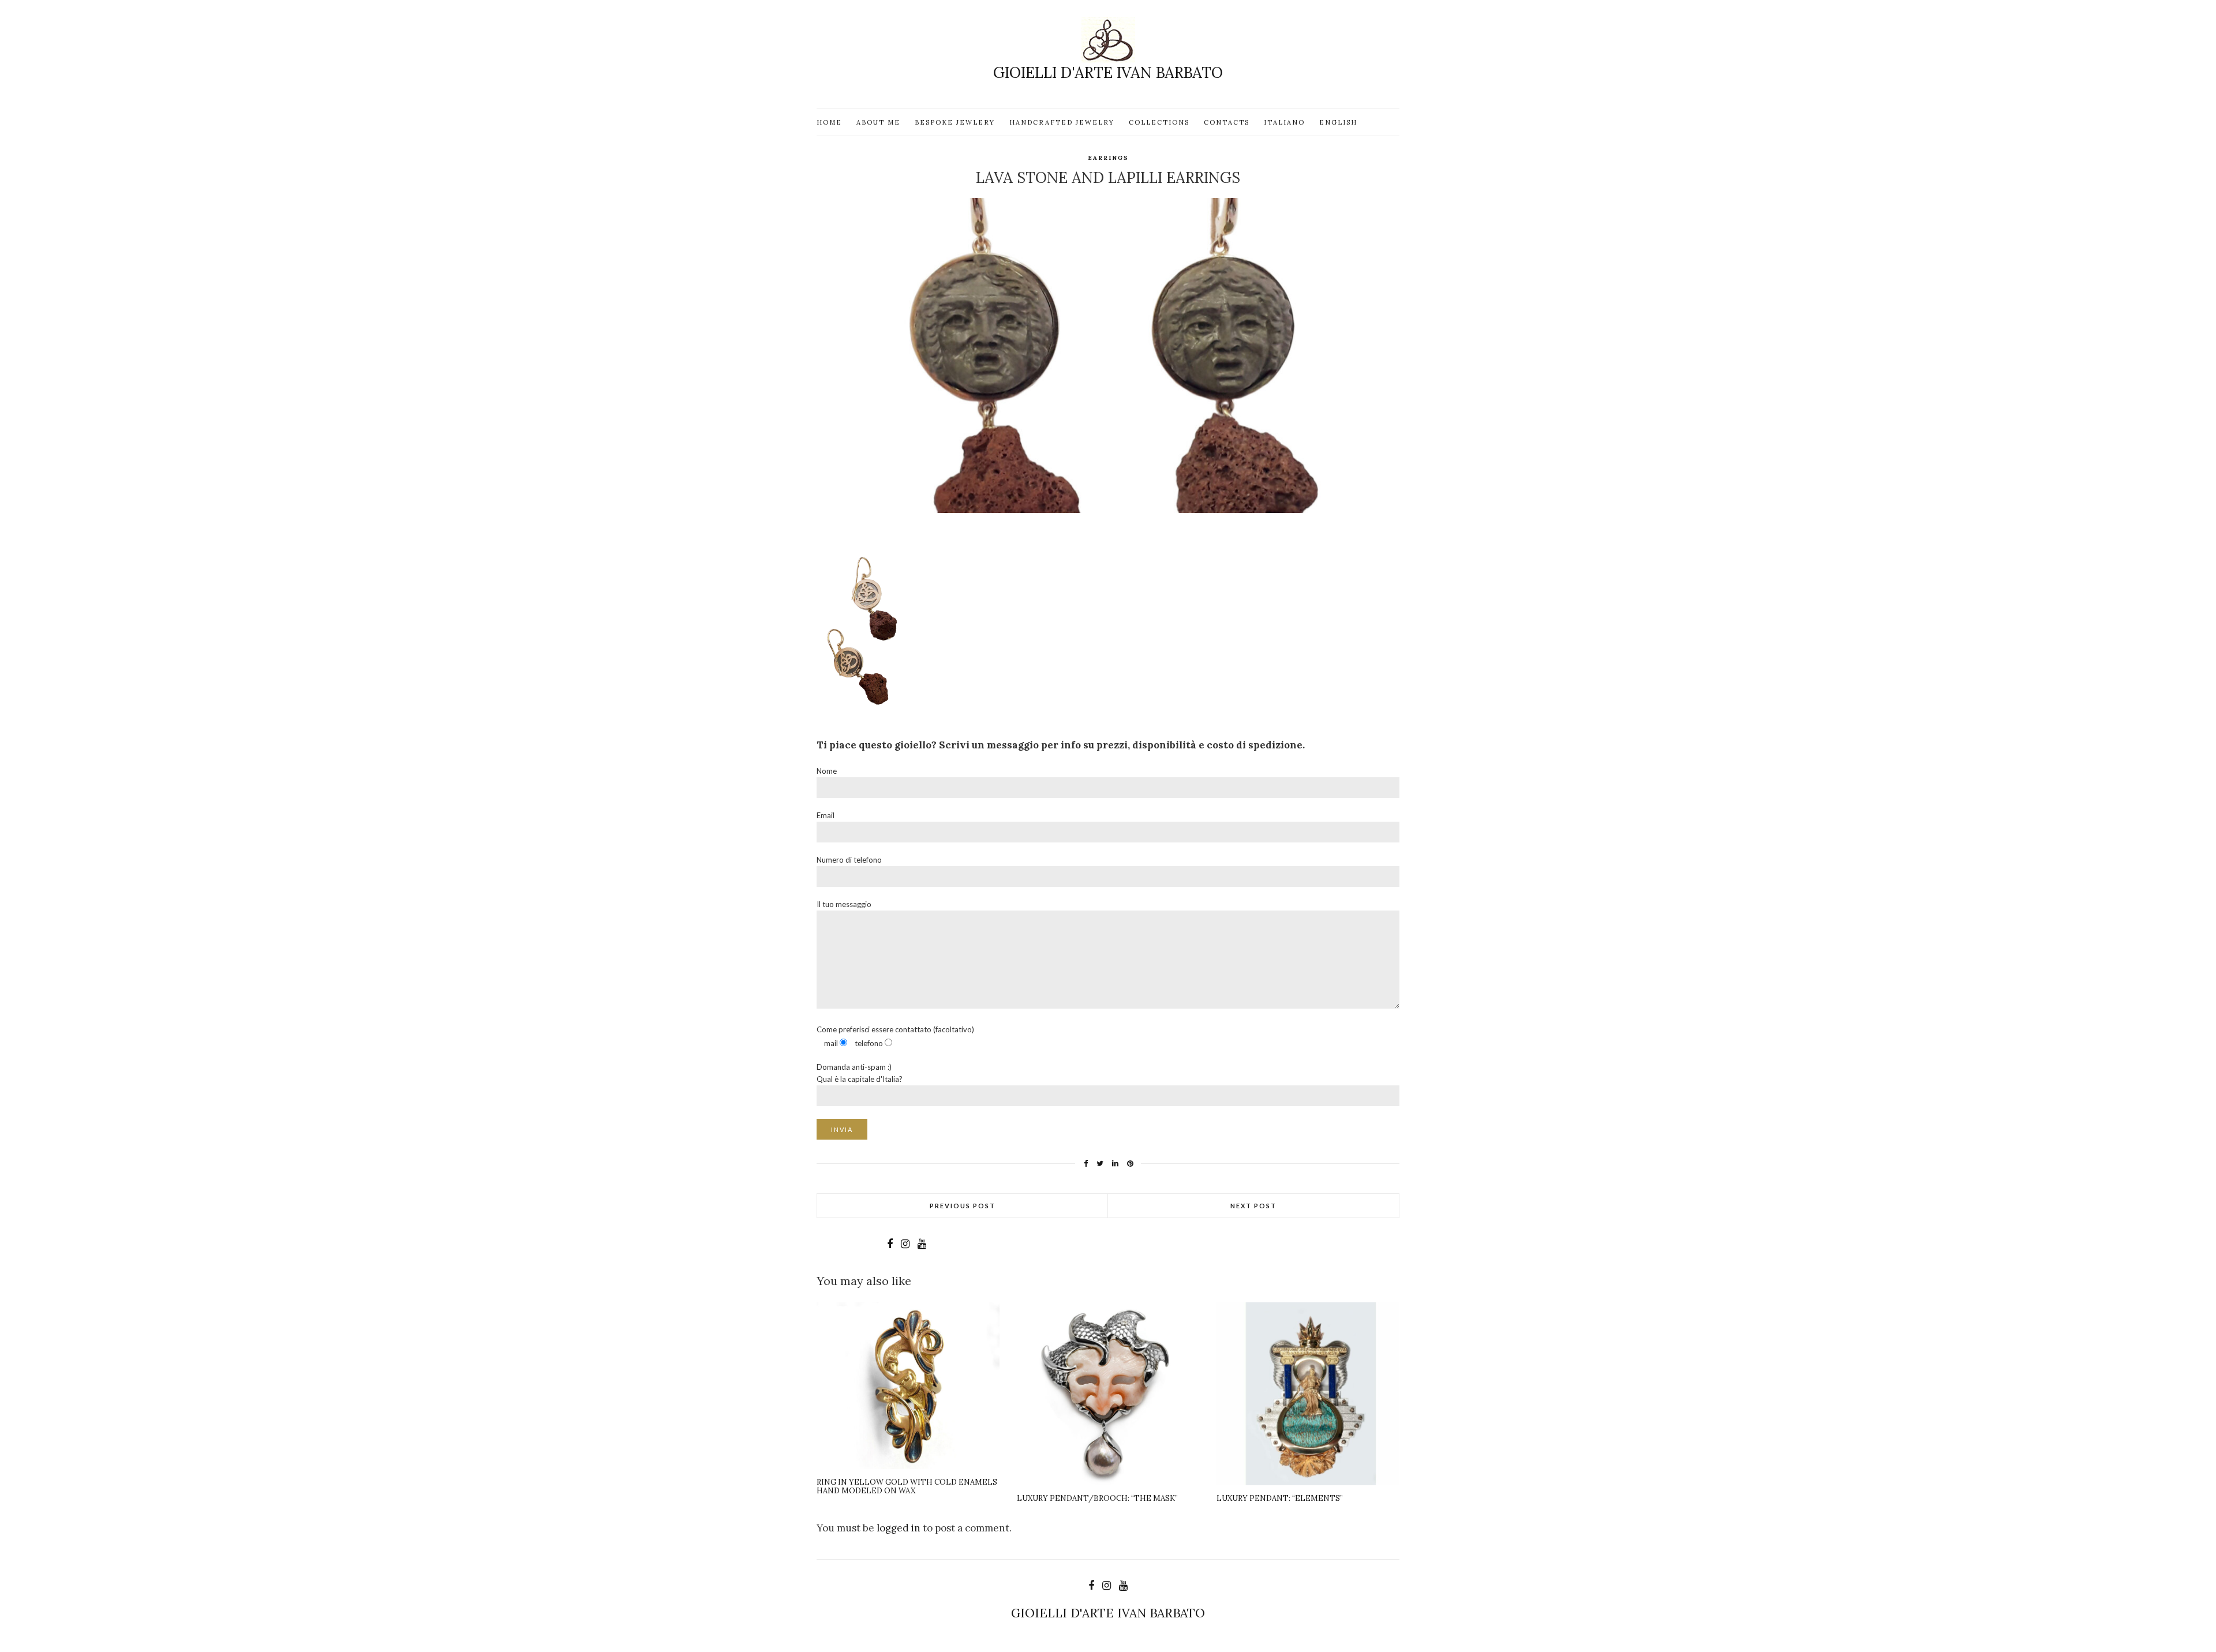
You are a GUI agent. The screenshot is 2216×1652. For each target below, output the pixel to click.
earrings (1108, 158)
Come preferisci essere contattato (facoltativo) (895, 1036)
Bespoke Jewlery (955, 122)
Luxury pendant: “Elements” (1280, 1498)
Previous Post (963, 1206)
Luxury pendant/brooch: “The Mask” (1097, 1498)
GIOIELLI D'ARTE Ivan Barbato (1108, 72)
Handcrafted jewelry (1062, 122)
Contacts (1227, 122)
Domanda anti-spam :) (860, 1073)
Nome (827, 771)
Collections (1159, 122)
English (1338, 122)
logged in (899, 1528)
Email (826, 815)
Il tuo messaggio (844, 904)
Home (829, 122)
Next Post (1253, 1206)
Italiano (1284, 122)
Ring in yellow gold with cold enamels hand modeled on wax (907, 1487)
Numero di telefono (849, 860)
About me (878, 122)
